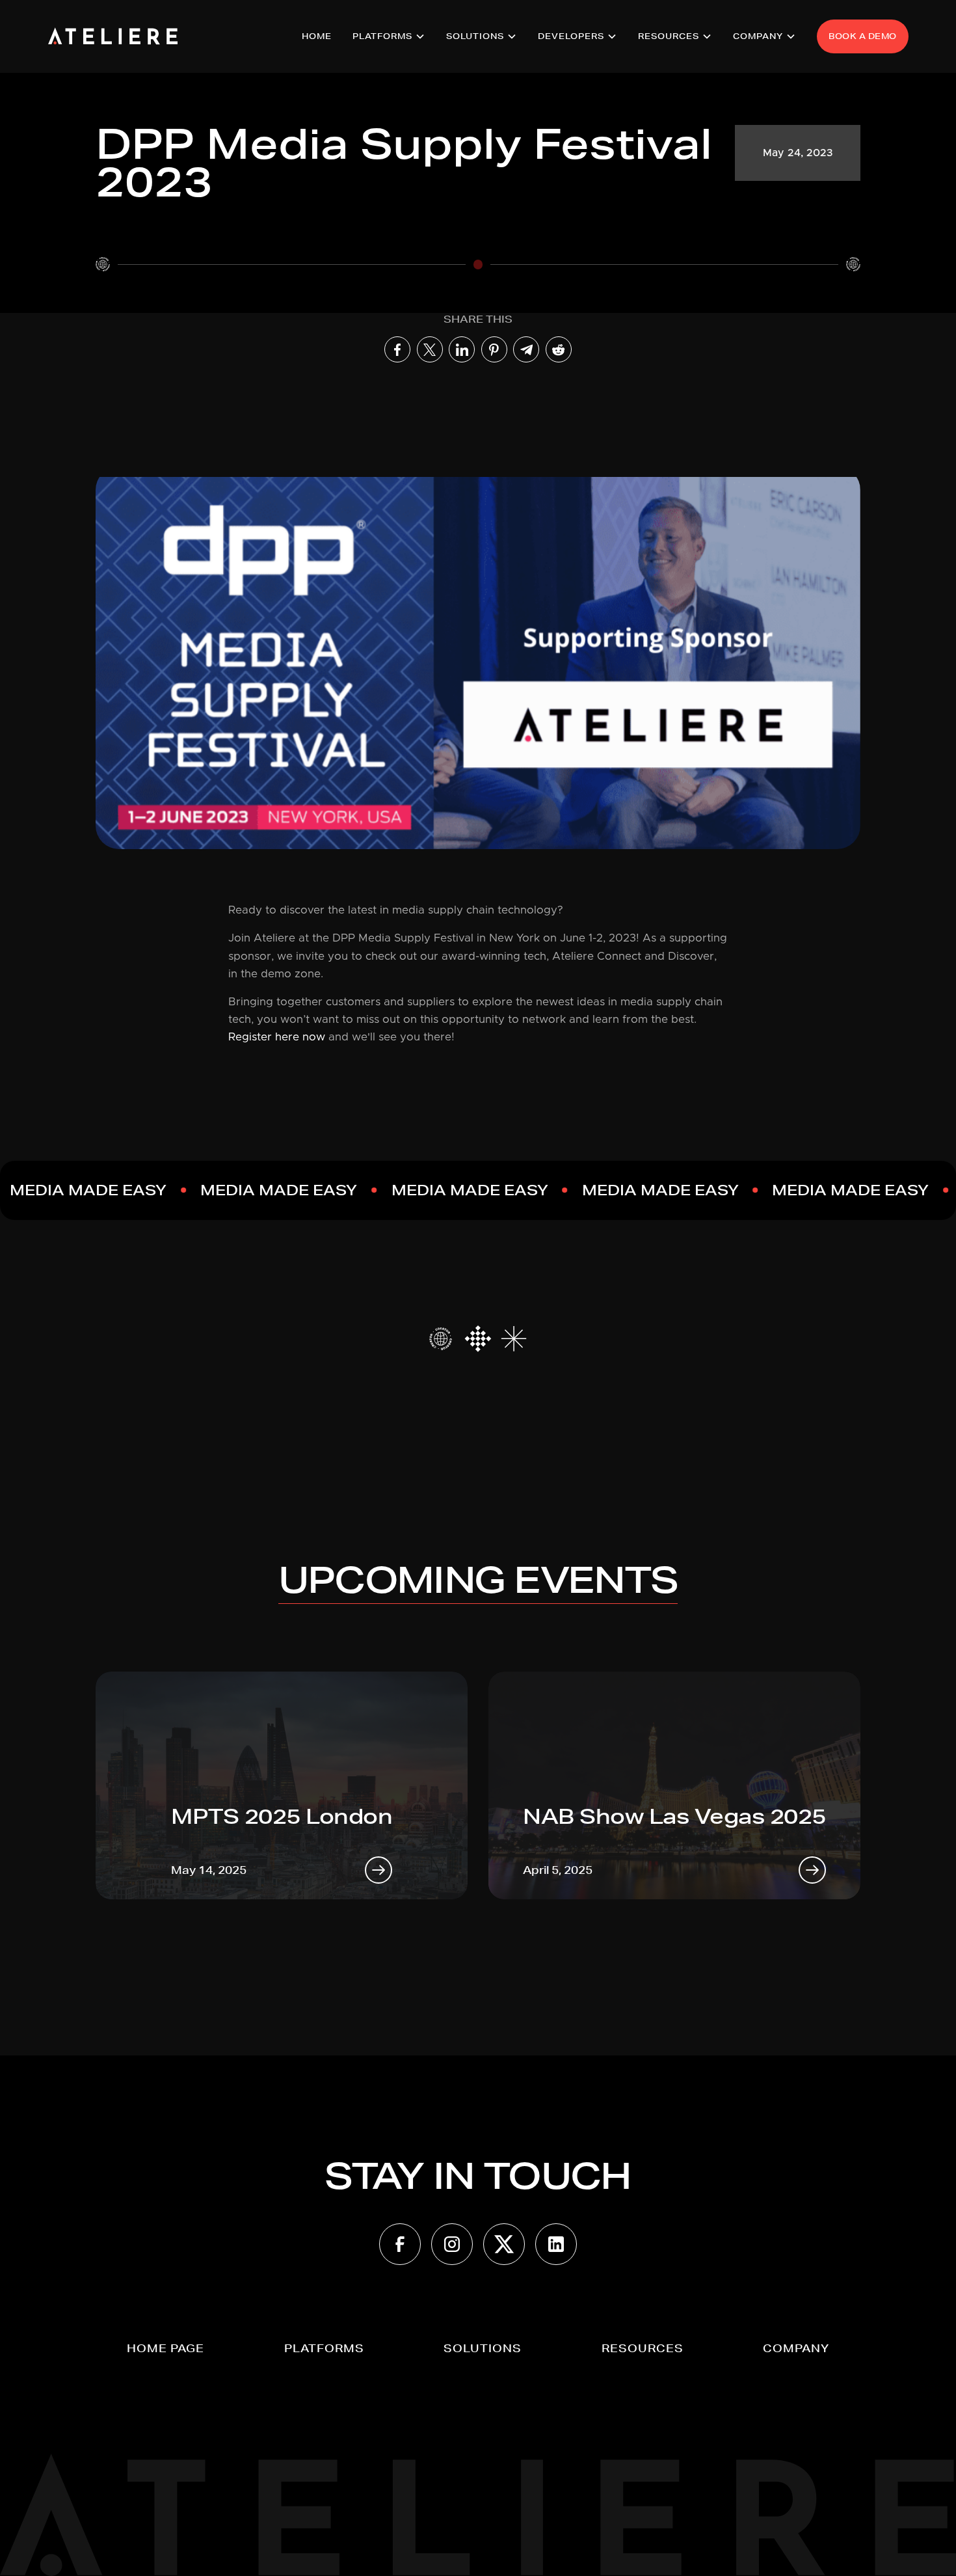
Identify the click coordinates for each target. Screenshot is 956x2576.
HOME (317, 36)
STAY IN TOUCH (478, 2176)
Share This (478, 319)
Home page (166, 2348)
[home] (113, 36)
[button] (389, 36)
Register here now (277, 1037)
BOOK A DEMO (863, 36)
